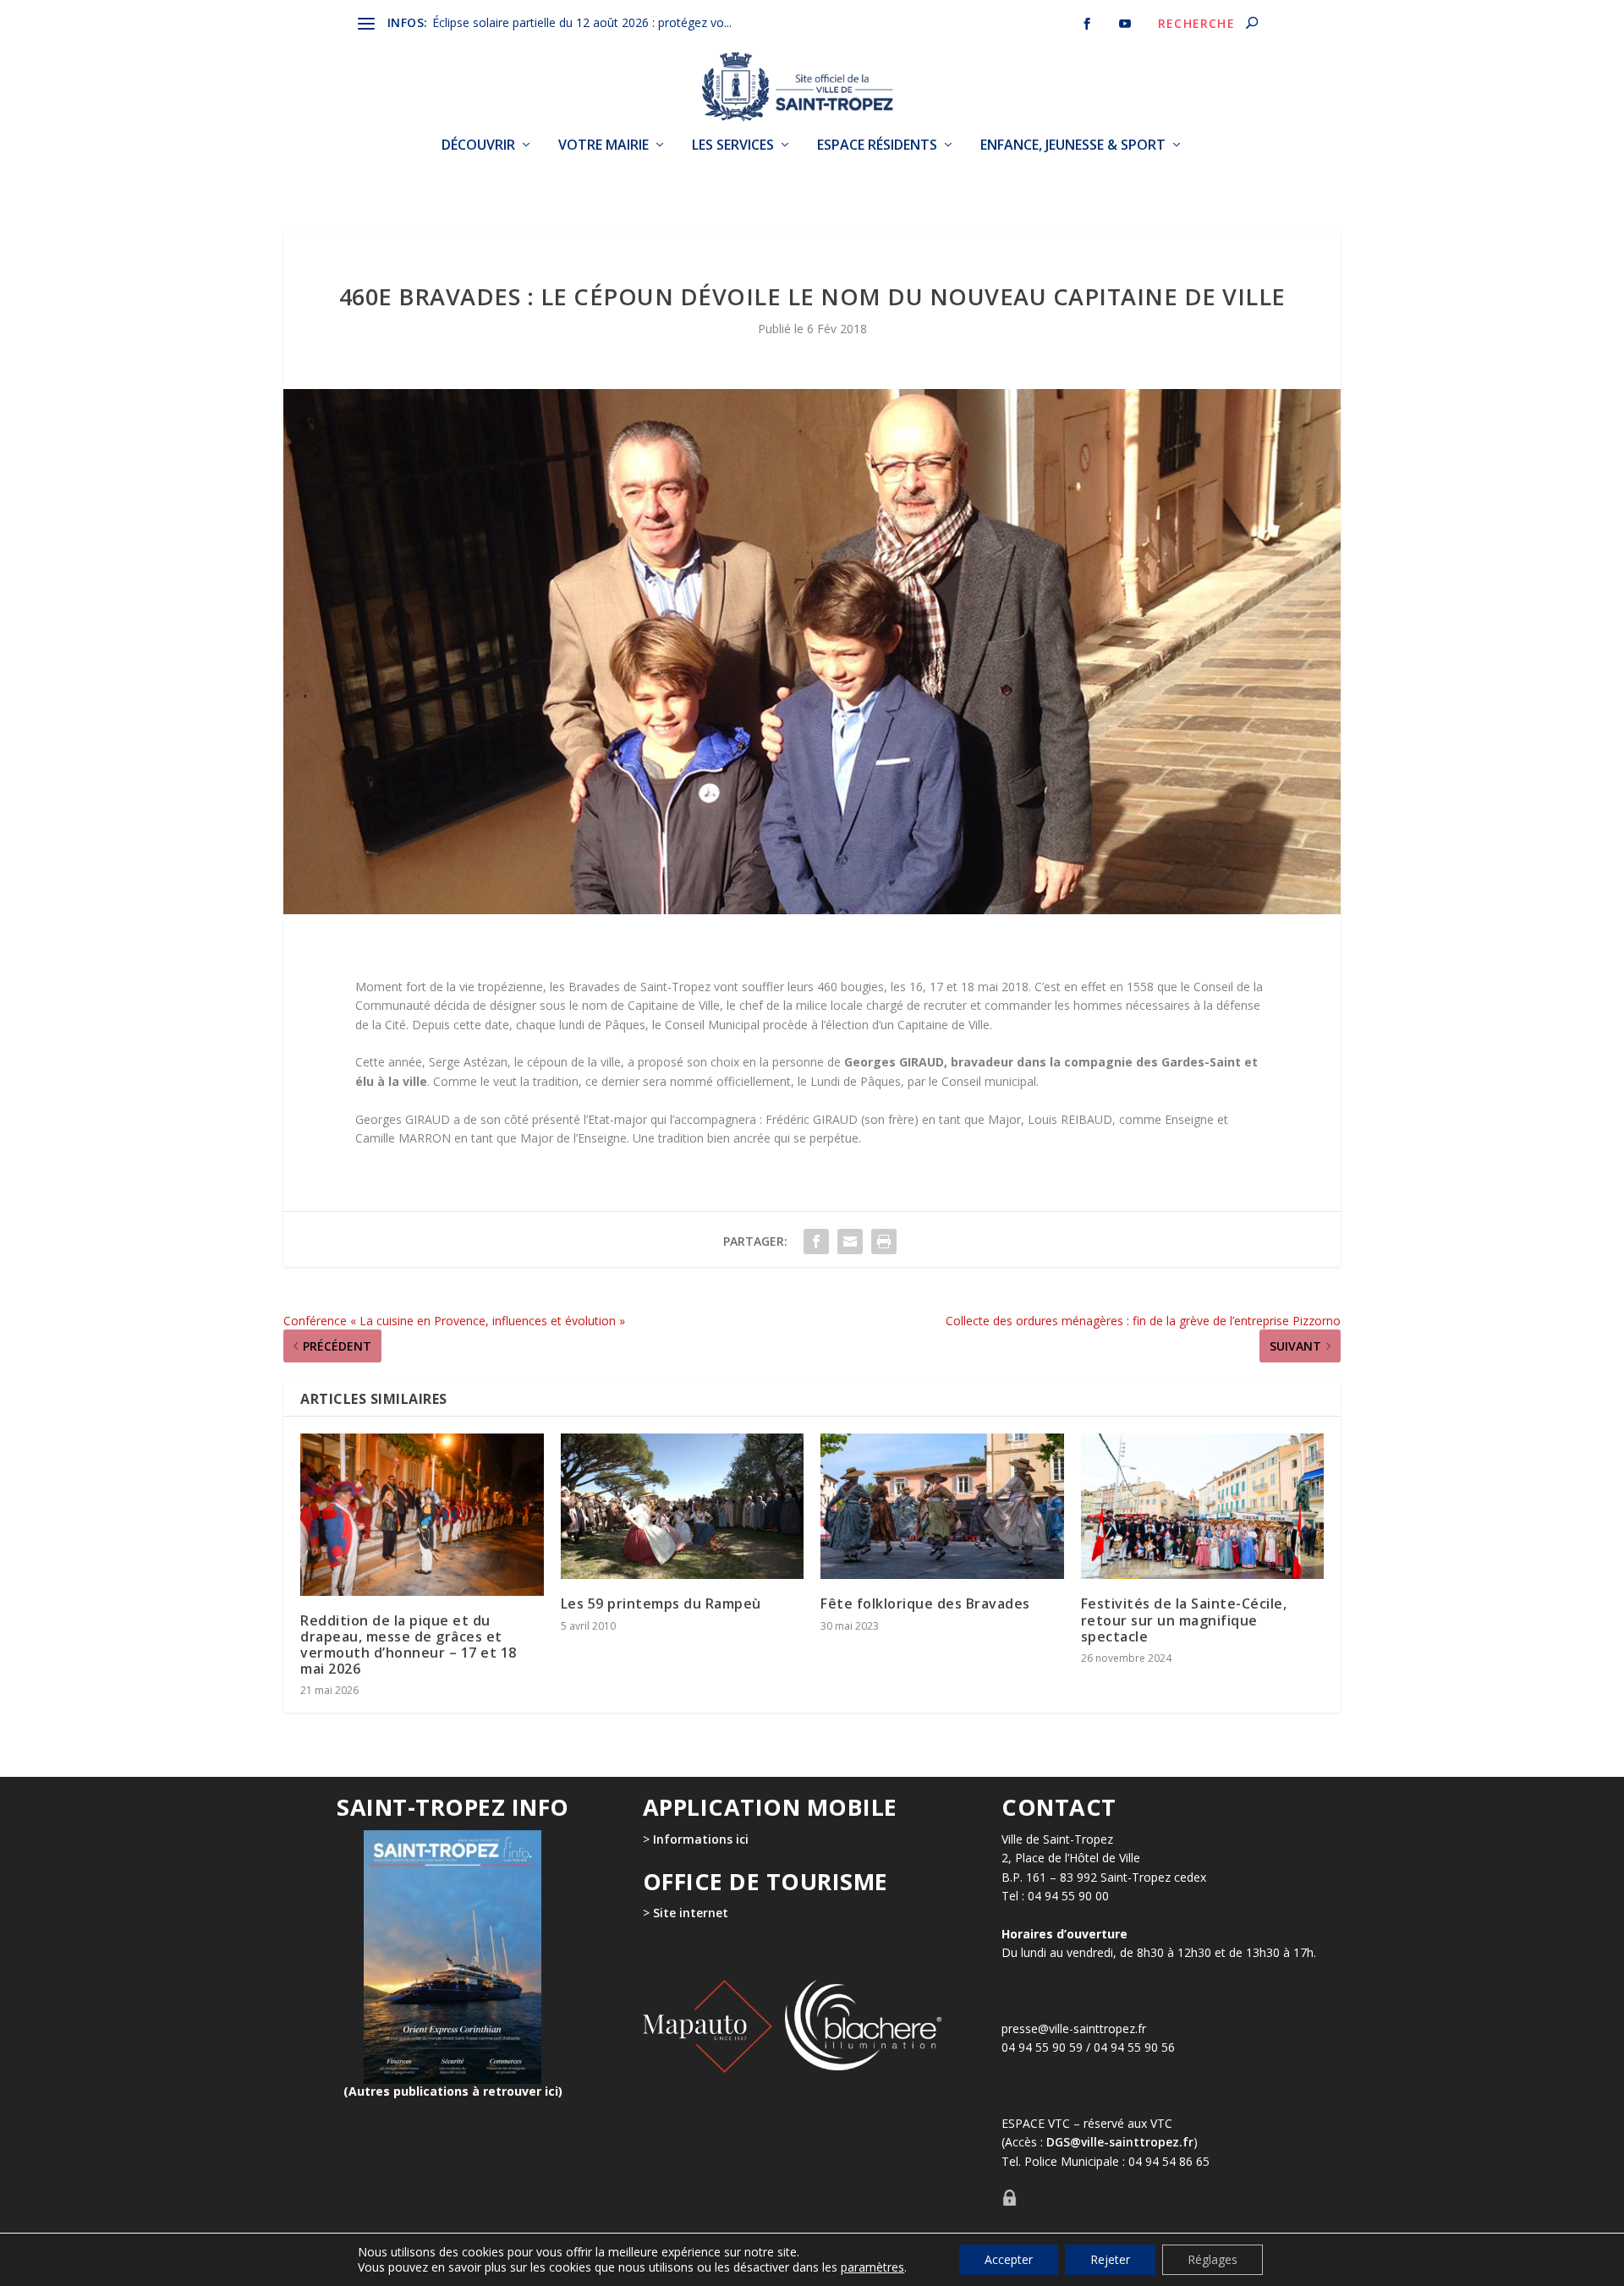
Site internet (689, 1913)
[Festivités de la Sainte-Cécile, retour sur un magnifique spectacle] (1203, 1507)
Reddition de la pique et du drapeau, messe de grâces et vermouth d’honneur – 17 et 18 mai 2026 (409, 1645)
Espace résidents (877, 145)
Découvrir (478, 145)
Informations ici (701, 1839)
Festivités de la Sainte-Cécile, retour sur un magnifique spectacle (1184, 1620)
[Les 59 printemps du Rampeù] (683, 1507)
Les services (733, 145)
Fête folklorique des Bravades (925, 1603)
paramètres (872, 2267)
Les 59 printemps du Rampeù (661, 1603)
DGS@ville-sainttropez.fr (1120, 2142)
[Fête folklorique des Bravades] (942, 1507)
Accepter (1009, 2259)
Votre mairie (604, 145)
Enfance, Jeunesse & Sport (1073, 145)
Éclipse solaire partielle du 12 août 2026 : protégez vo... (582, 22)
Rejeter (1110, 2259)
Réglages (1213, 2259)
